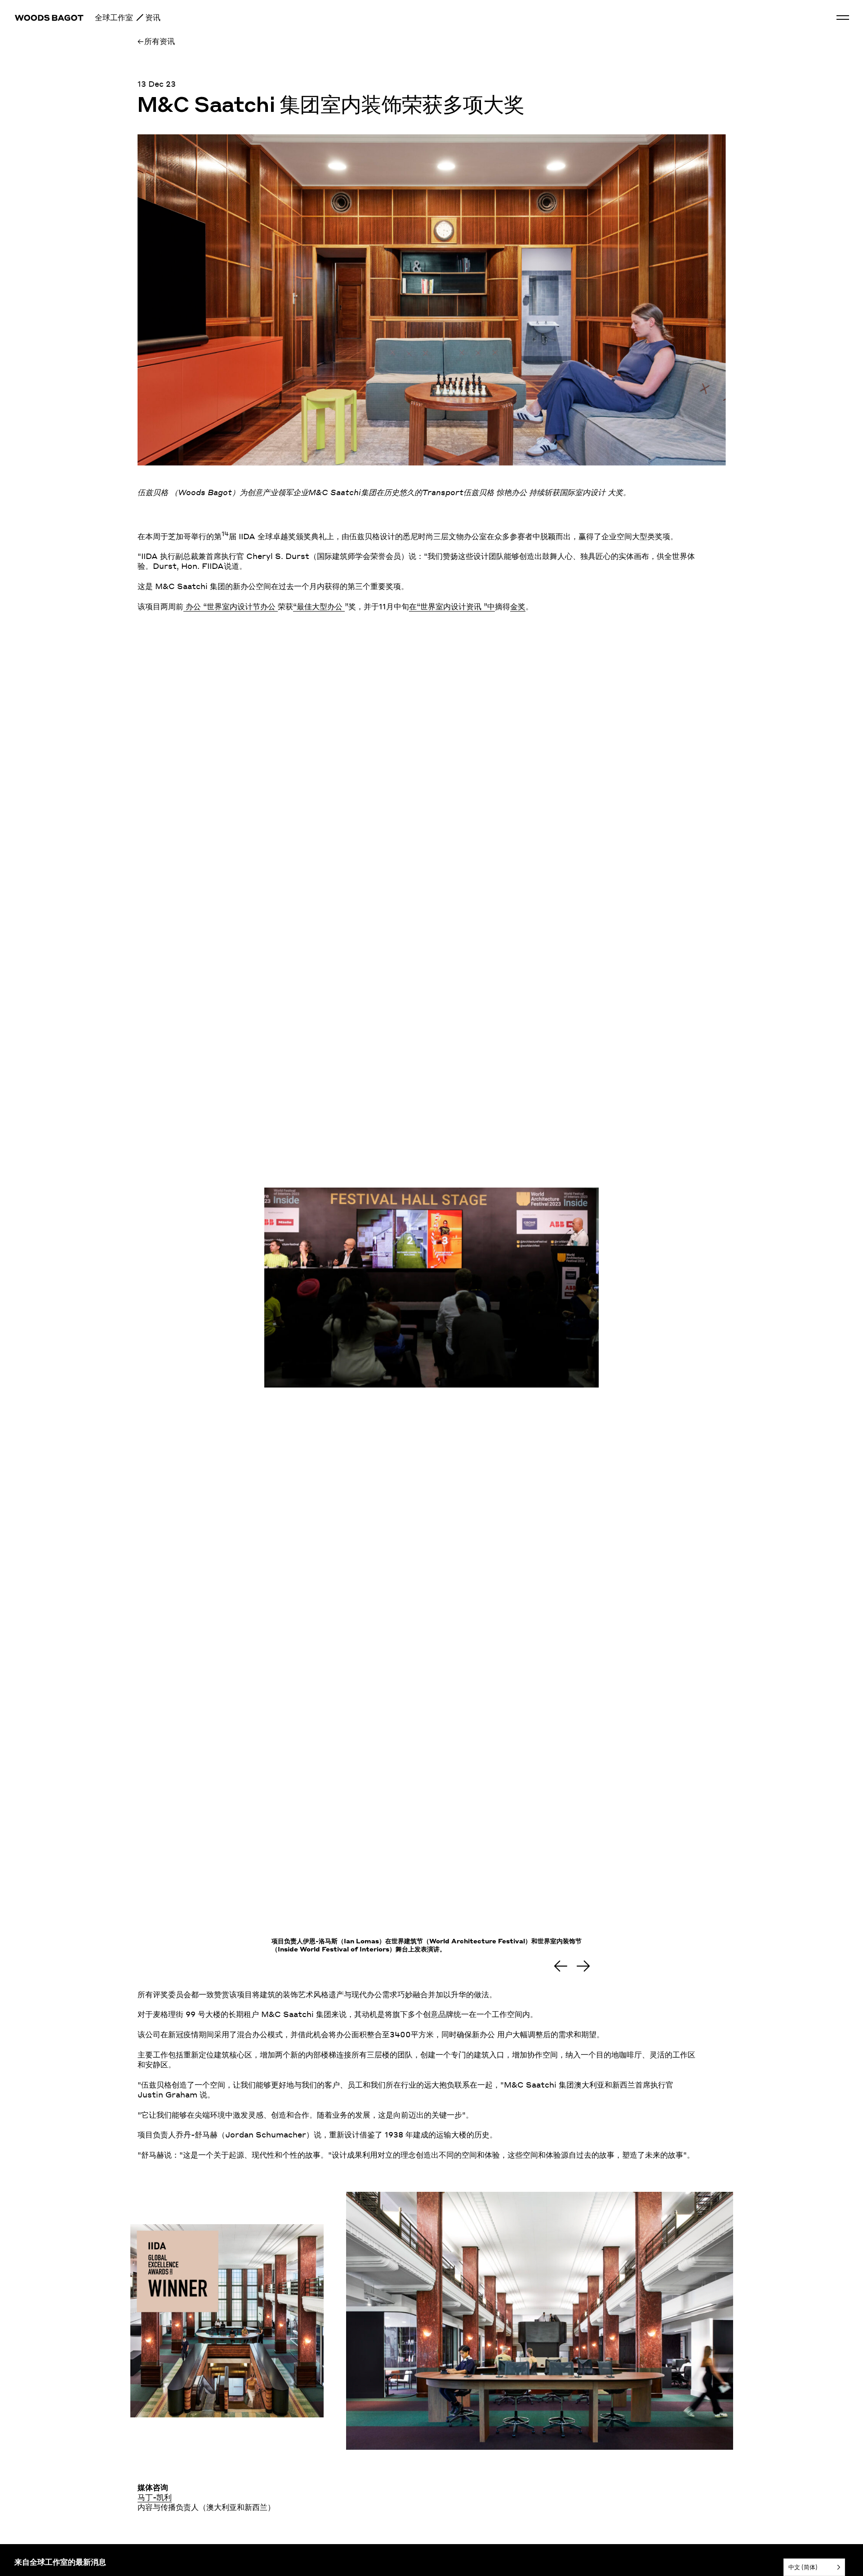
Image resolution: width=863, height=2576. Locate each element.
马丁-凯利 (155, 2497)
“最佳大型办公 (319, 606)
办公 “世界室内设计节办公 (231, 606)
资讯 (153, 17)
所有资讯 (160, 41)
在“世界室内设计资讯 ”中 (452, 606)
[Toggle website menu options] (843, 18)
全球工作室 (114, 17)
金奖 (518, 606)
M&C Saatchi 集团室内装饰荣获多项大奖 (330, 106)
